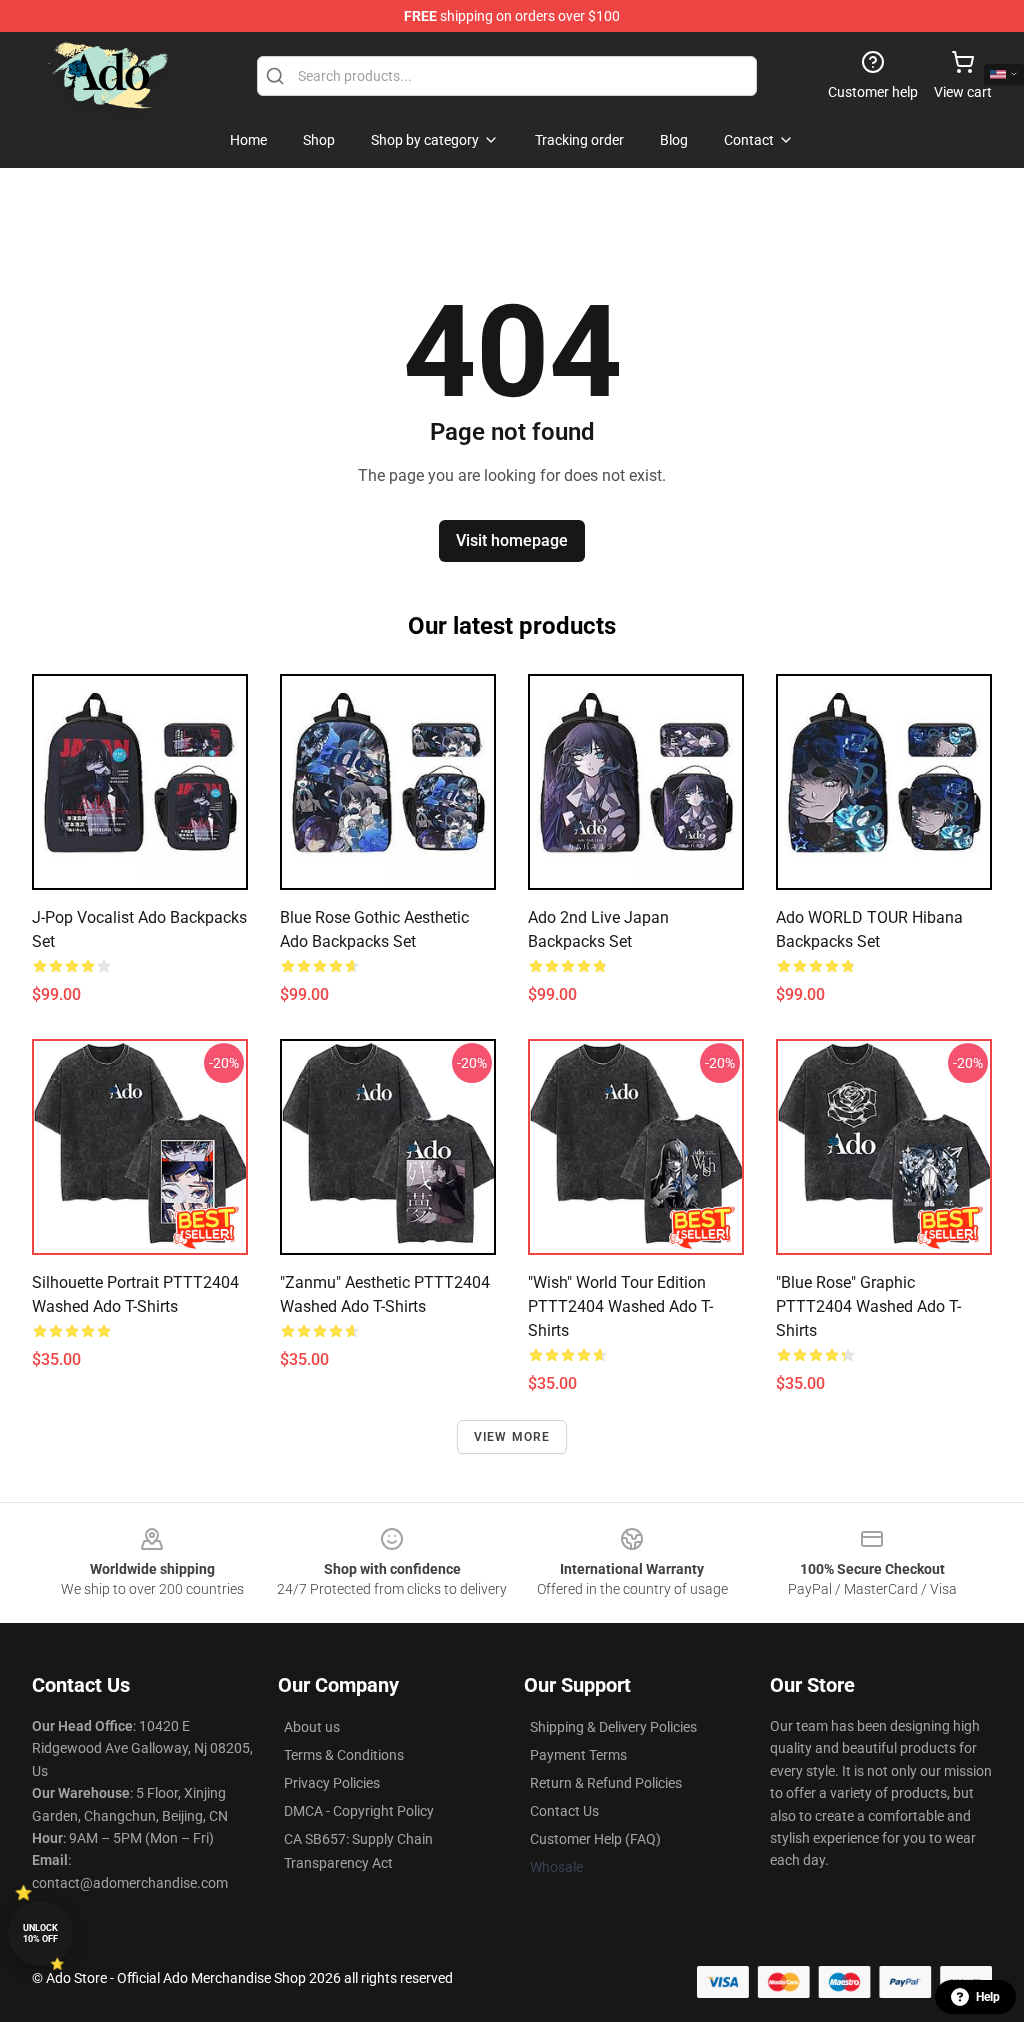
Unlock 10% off (40, 1933)
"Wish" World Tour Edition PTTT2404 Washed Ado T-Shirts (620, 1306)
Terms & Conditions (344, 1755)
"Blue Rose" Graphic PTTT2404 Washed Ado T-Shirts (868, 1306)
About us (312, 1727)
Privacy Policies (332, 1783)
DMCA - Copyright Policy (359, 1811)
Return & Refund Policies (606, 1783)
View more (512, 1437)
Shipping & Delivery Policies (613, 1727)
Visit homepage (512, 540)
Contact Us (564, 1811)
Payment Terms (578, 1755)
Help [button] (988, 1997)
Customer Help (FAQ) (595, 1839)
